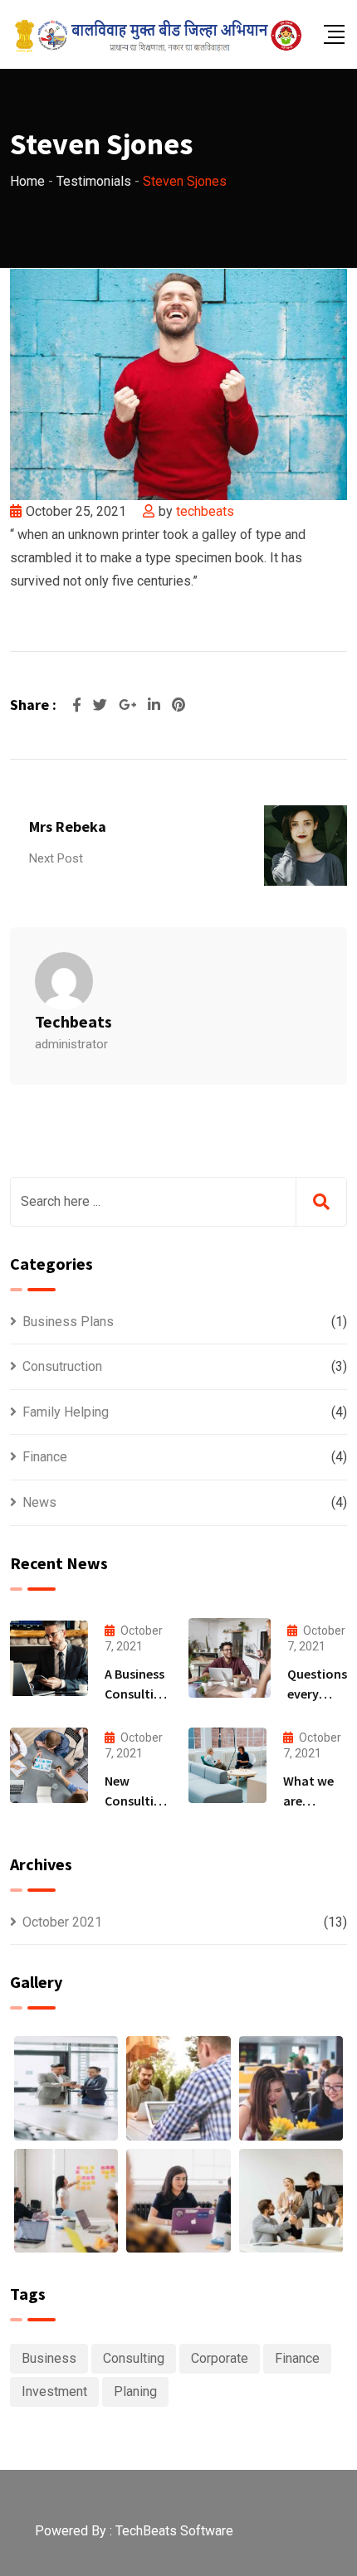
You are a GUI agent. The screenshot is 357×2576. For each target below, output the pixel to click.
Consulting (134, 2358)
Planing (135, 2391)
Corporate (220, 2358)
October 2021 (62, 1922)
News (39, 1502)
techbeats (205, 511)
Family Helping (66, 1412)
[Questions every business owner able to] (230, 1658)
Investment (54, 2391)
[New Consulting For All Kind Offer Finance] (49, 1765)
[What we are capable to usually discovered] (227, 1765)
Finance (45, 1457)
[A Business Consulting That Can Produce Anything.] (49, 1658)
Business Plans (68, 1322)
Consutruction (62, 1366)
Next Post (56, 858)
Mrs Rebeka (68, 826)
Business (49, 2358)
